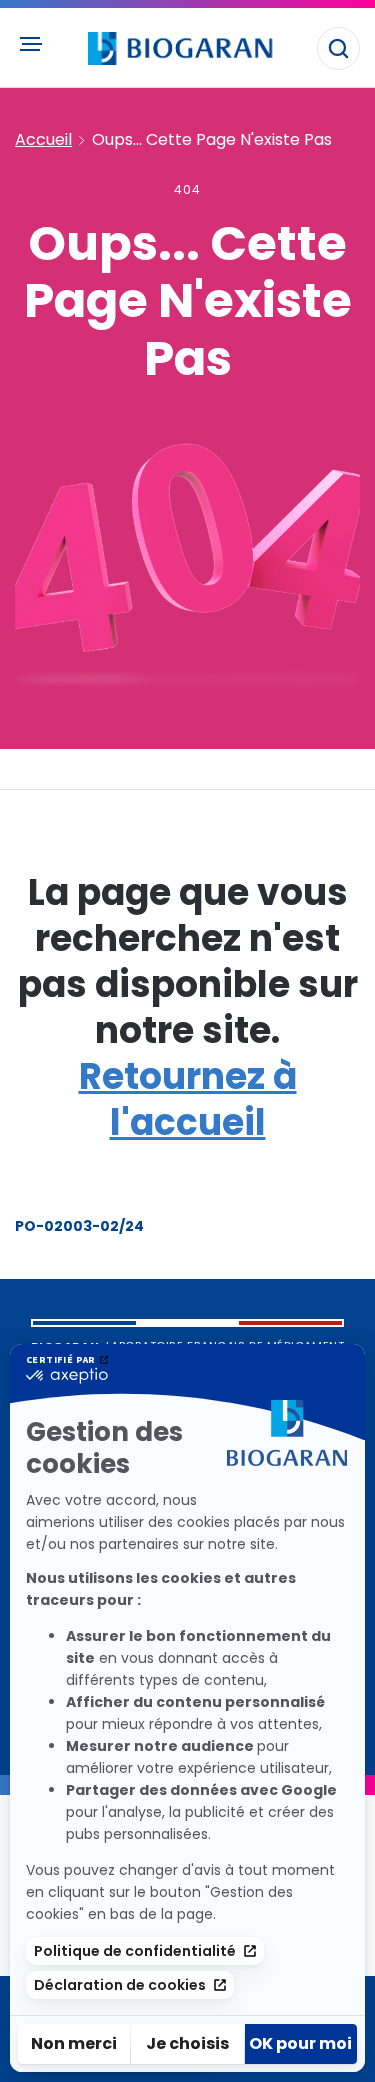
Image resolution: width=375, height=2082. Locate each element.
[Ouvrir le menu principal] (30, 44)
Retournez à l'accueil (188, 1099)
